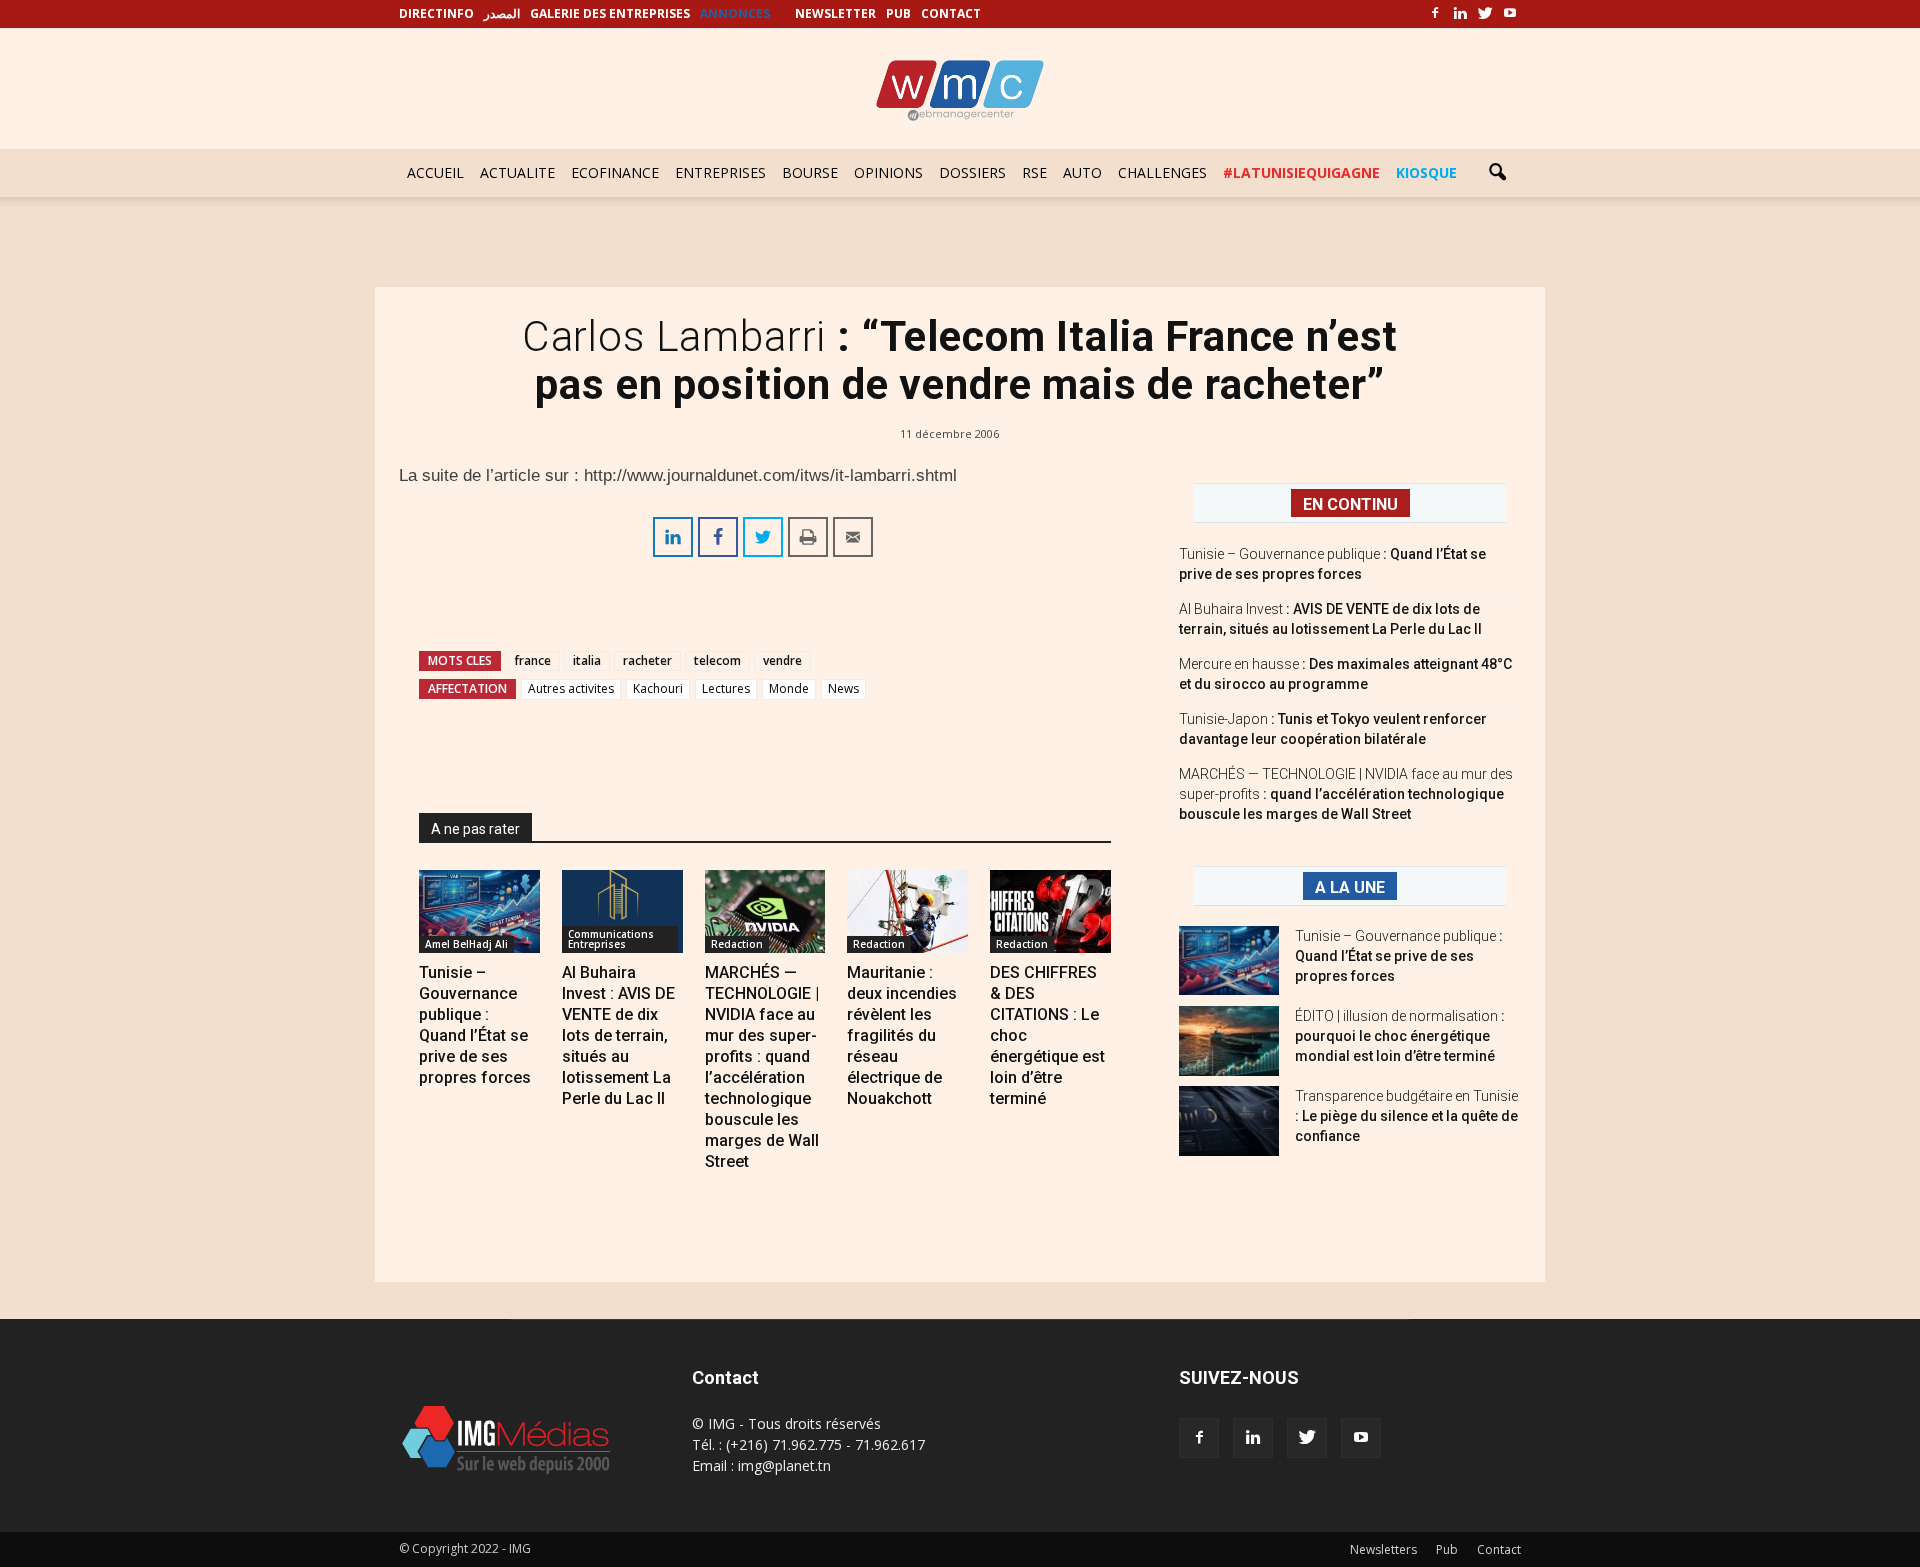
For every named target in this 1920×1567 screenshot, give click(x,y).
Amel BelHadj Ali (466, 944)
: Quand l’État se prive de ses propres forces (1399, 956)
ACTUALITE (517, 172)
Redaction (737, 944)
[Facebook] (1435, 14)
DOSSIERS (972, 172)
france (532, 660)
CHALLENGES (1162, 172)
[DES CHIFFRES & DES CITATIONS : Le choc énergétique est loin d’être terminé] (1050, 911)
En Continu (1350, 504)
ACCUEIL (435, 172)
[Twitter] (1485, 14)
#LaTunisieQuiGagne (1301, 172)
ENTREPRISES (720, 172)
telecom (717, 660)
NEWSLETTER (835, 13)
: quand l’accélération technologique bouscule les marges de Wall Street (1346, 794)
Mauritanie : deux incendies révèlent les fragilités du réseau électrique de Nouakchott (902, 1035)
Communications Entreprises (611, 939)
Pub (1447, 1549)
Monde (789, 688)
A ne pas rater (475, 829)
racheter (647, 660)
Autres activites (571, 688)
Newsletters (1383, 1549)
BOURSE (810, 172)
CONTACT (951, 13)
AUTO (1082, 172)
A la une (1350, 887)
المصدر (502, 13)
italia (587, 660)
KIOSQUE (1426, 172)
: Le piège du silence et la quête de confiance (1406, 1116)
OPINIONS (888, 172)
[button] (1497, 173)
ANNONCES (735, 13)
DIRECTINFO (436, 13)
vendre (782, 660)
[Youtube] (1510, 14)
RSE (1034, 172)
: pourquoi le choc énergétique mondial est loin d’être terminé (1400, 1036)
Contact (1499, 1549)
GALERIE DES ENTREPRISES (610, 13)
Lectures (726, 688)
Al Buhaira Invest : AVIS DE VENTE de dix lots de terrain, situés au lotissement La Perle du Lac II (618, 1035)
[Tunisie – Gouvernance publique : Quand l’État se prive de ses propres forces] (479, 911)
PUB (898, 13)
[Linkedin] (1460, 14)
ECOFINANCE (615, 172)
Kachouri (658, 688)
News (843, 688)
